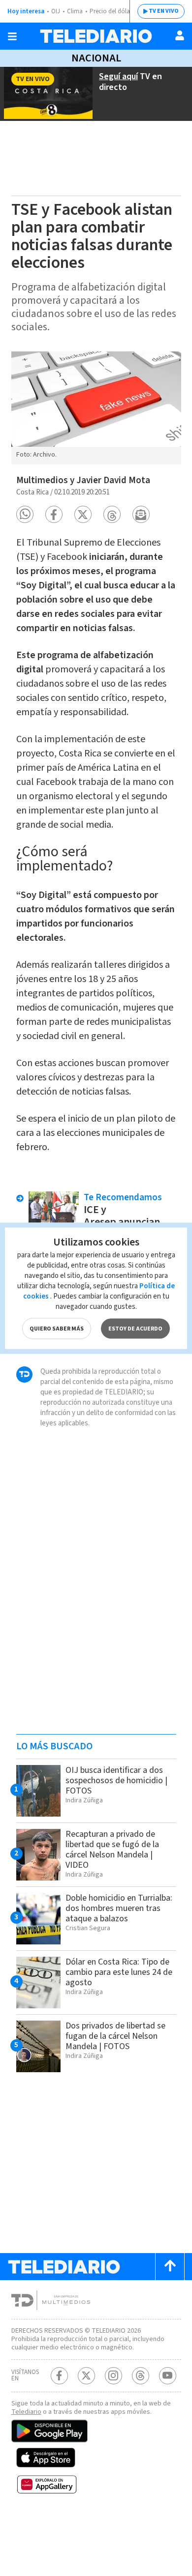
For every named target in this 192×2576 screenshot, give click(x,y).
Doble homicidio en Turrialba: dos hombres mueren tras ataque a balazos (119, 1908)
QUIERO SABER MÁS (57, 1328)
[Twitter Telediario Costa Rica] (86, 2376)
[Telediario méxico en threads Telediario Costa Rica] (141, 2376)
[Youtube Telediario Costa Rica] (168, 2376)
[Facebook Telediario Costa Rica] (59, 2376)
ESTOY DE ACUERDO (135, 1328)
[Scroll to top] (170, 2267)
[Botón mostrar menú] (12, 36)
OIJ (56, 11)
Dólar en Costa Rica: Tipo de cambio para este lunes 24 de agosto (119, 1972)
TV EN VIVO (164, 11)
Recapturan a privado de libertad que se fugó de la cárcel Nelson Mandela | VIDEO (112, 1850)
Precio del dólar (111, 11)
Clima (75, 11)
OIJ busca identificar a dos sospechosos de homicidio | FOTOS (116, 1780)
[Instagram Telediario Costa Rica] (113, 2376)
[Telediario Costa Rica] (96, 36)
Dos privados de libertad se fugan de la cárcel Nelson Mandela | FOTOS (115, 2036)
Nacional (96, 58)
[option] (96, 408)
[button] (25, 514)
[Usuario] (180, 35)
